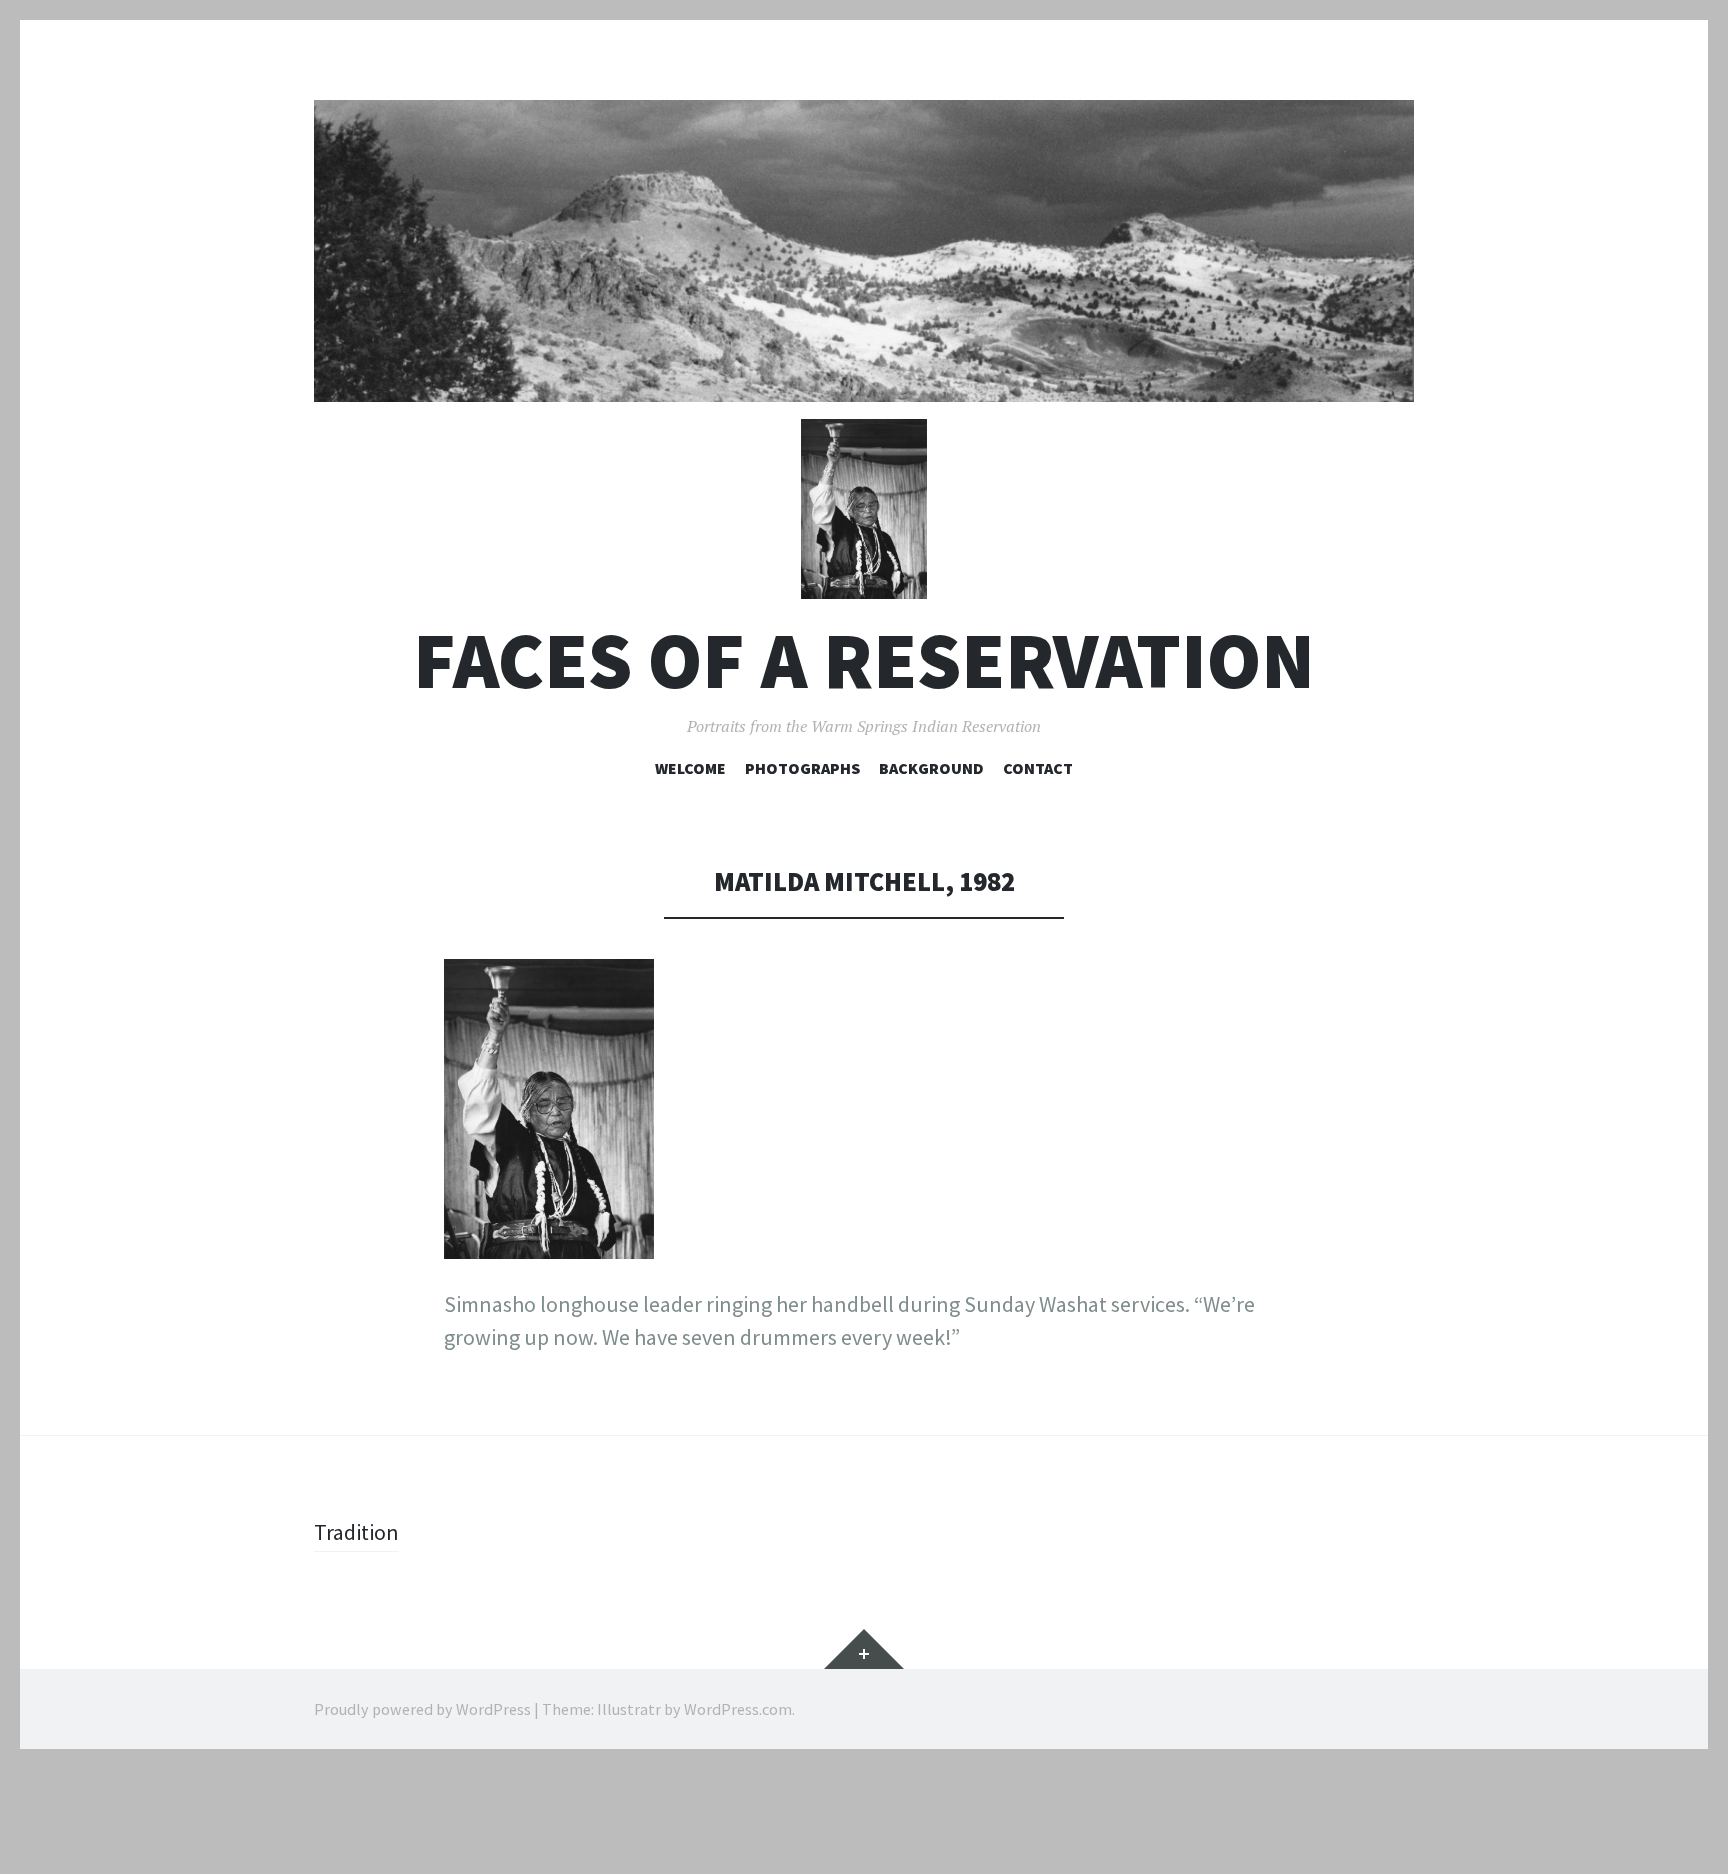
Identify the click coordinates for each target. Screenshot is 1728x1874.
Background (931, 768)
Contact (1038, 768)
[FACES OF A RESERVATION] (864, 251)
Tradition (356, 1532)
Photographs (802, 768)
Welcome (690, 768)
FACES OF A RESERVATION (864, 660)
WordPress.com (738, 1709)
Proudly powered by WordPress (422, 1709)
